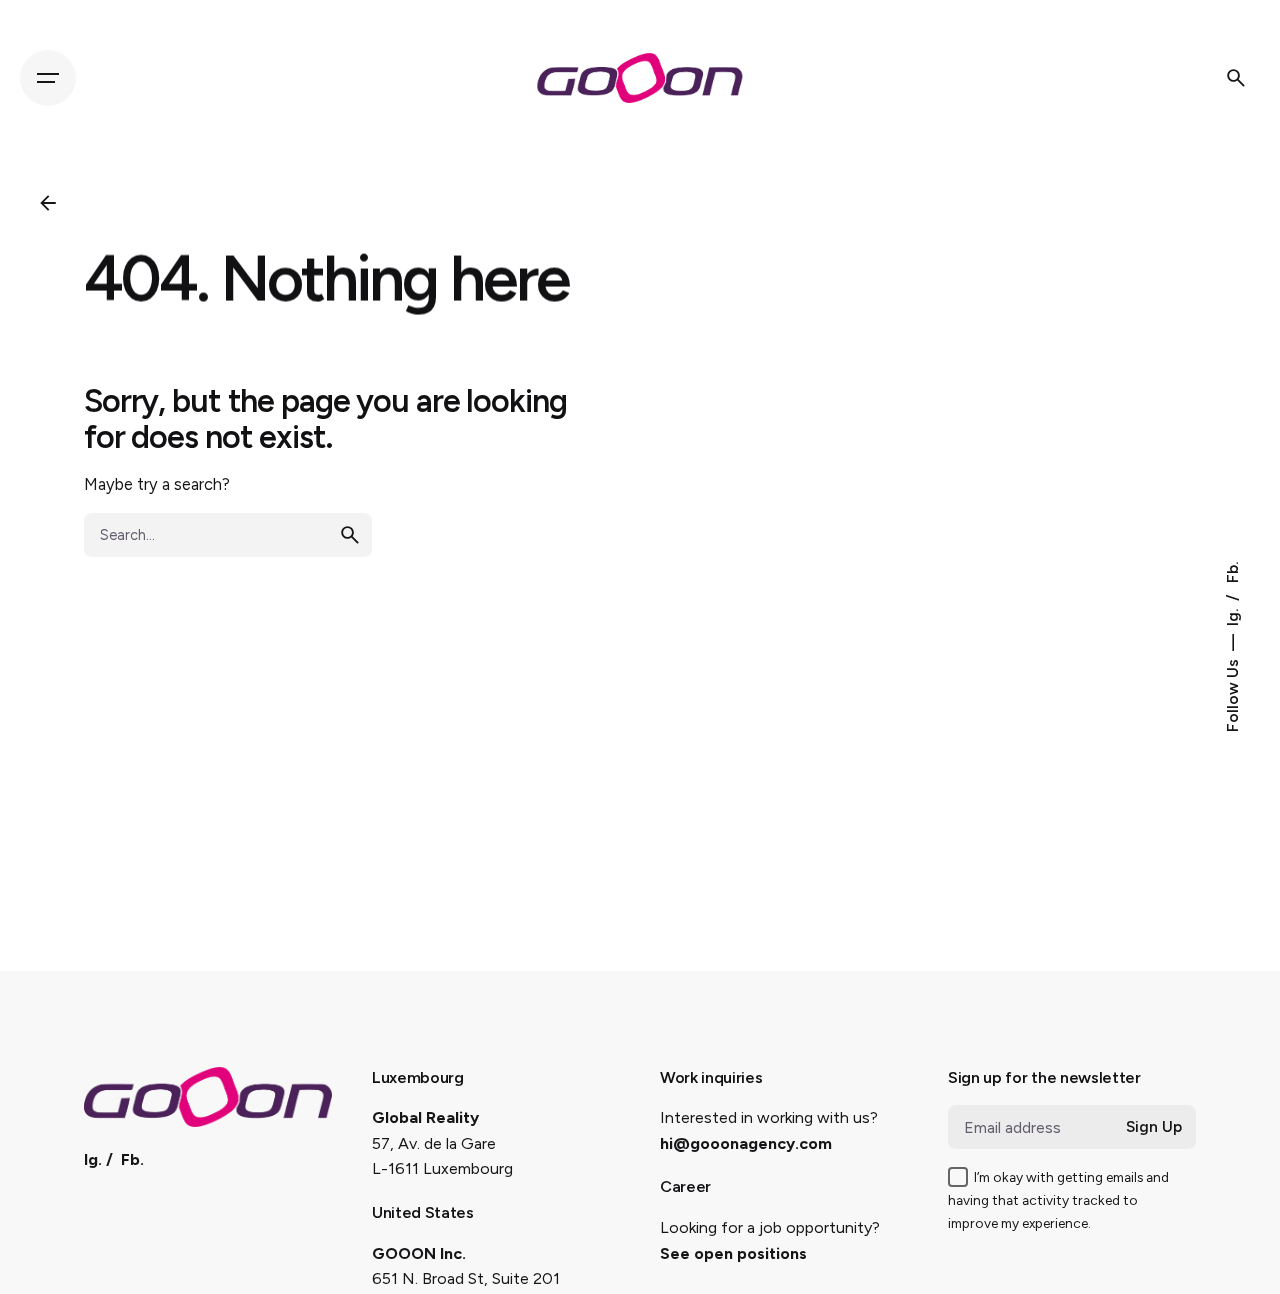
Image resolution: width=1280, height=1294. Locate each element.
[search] (350, 535)
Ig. (1232, 615)
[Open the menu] (48, 78)
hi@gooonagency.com (746, 1143)
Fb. (1232, 572)
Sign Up (1154, 1127)
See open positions (733, 1253)
